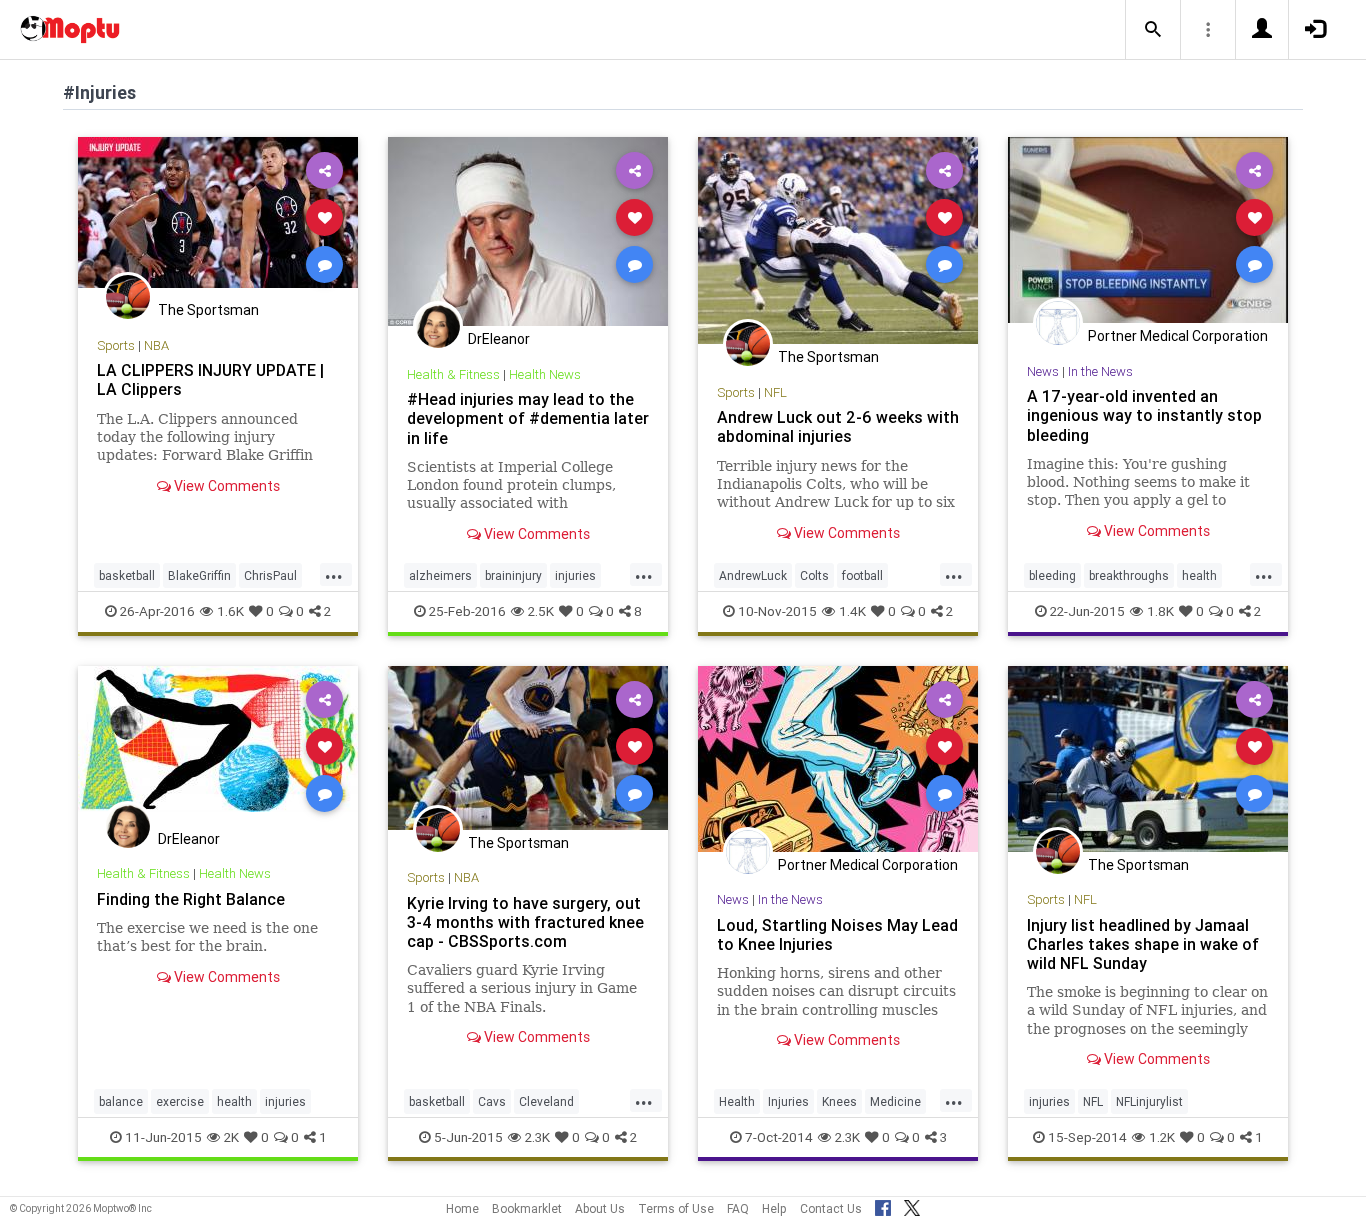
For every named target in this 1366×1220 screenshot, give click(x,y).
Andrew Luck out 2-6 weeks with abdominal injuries (838, 426)
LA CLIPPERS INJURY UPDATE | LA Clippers (210, 379)
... (334, 574)
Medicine (895, 1101)
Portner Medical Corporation (1178, 336)
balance (121, 1101)
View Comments (225, 486)
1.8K (1160, 611)
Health (737, 1101)
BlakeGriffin (199, 575)
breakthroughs (1129, 575)
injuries (575, 575)
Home (462, 1208)
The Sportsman (208, 310)
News (1043, 371)
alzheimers (440, 575)
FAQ (738, 1208)
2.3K (537, 1137)
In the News (1100, 371)
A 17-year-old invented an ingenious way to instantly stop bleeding (1144, 415)
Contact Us (831, 1208)
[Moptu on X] (912, 1205)
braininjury (513, 575)
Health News (545, 374)
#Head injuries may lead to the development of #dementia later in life (528, 418)
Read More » (218, 216)
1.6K (230, 611)
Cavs (492, 1101)
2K (231, 1137)
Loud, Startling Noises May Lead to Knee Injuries (837, 934)
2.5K (541, 611)
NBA (156, 345)
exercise (180, 1101)
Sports (116, 345)
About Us (600, 1208)
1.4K (852, 611)
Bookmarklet (527, 1208)
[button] (1153, 30)
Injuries (788, 1101)
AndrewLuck (753, 575)
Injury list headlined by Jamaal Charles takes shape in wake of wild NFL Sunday (1143, 944)
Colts (814, 575)
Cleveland (546, 1101)
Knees (839, 1101)
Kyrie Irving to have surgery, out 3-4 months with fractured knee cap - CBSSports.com (525, 922)
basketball (127, 575)
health (1199, 575)
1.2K (1162, 1137)
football (862, 575)
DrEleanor (499, 339)
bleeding (1052, 575)
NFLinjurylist (1149, 1101)
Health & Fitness (453, 374)
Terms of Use (676, 1208)
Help (774, 1208)
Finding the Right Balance (191, 899)
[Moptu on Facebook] (883, 1205)
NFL (775, 392)
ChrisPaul (270, 575)
